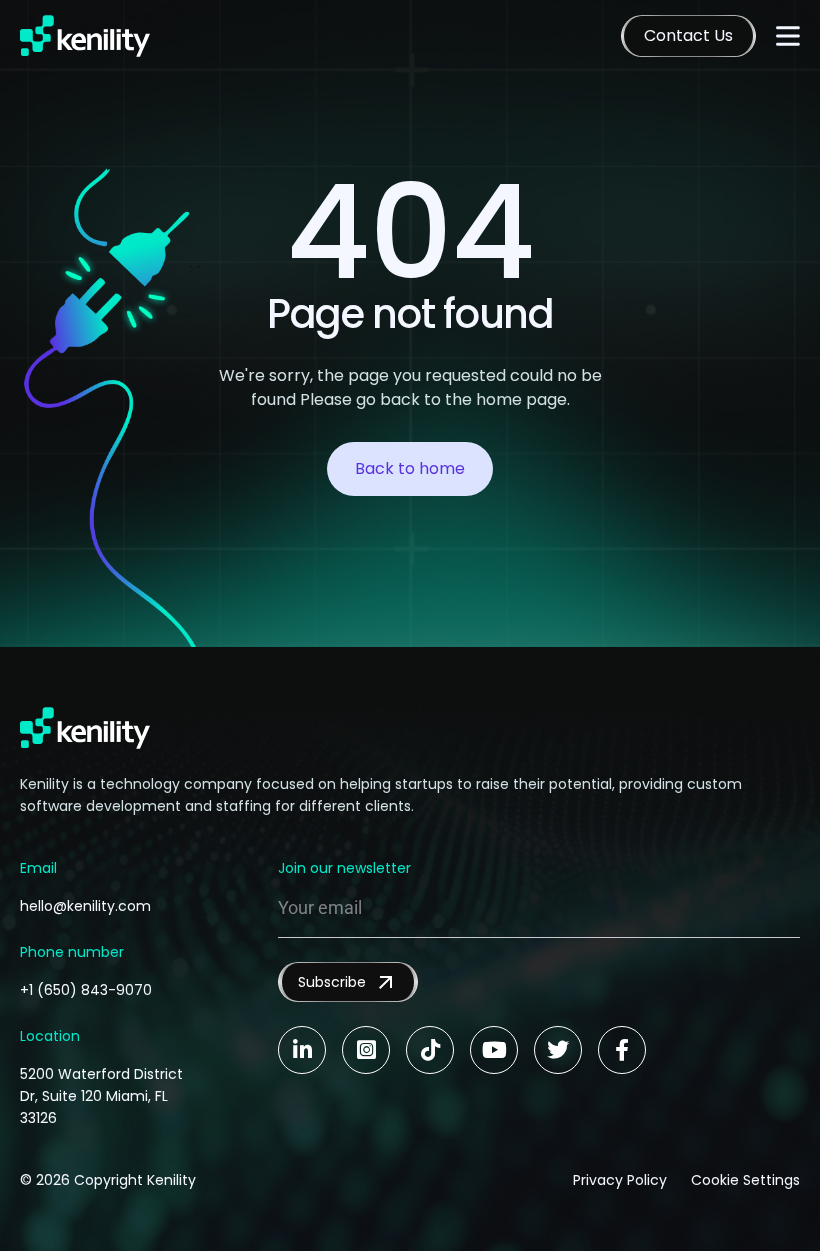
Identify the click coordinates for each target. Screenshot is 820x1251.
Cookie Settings (745, 1180)
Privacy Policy (620, 1180)
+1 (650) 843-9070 (86, 990)
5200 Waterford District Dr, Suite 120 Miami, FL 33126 (101, 1096)
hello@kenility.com (85, 906)
